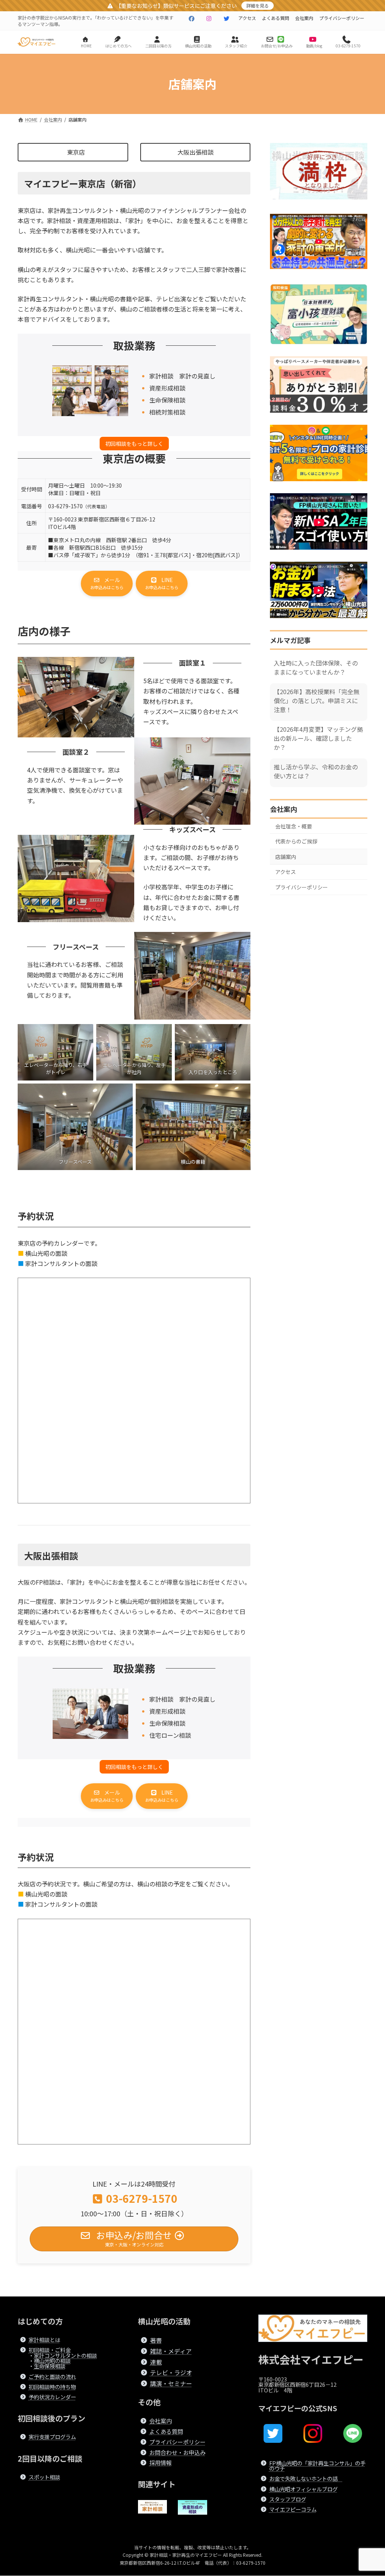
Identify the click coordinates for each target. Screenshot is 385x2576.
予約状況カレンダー (52, 2397)
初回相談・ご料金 (50, 2350)
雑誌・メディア (171, 2351)
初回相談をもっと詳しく (134, 444)
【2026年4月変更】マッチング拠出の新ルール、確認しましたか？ (318, 738)
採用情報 (161, 2463)
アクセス (247, 18)
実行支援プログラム (52, 2437)
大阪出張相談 (196, 152)
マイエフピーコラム (293, 2510)
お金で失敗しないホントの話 (306, 2479)
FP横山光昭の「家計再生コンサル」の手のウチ (317, 2466)
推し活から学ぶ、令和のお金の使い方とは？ (316, 771)
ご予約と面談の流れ (52, 2376)
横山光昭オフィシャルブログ (303, 2489)
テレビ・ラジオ (171, 2373)
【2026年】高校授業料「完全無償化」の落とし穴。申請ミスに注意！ (317, 700)
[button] (107, 584)
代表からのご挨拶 (296, 841)
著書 (156, 2340)
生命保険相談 (50, 2366)
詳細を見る (258, 5)
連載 (156, 2362)
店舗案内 (286, 856)
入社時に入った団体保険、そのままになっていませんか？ (316, 667)
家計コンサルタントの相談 (65, 2355)
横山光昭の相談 (52, 2361)
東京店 (76, 152)
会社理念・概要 (294, 826)
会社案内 (304, 18)
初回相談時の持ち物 (52, 2387)
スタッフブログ (288, 2499)
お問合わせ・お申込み (177, 2452)
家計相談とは (44, 2340)
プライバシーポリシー (342, 18)
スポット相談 (44, 2477)
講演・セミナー (171, 2384)
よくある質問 (276, 18)
